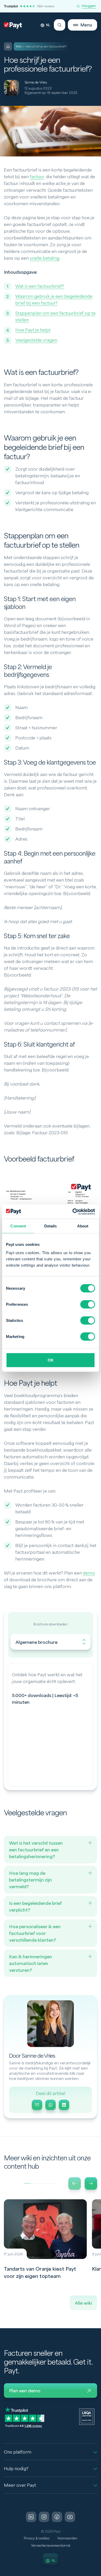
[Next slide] (91, 2183)
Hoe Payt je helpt (33, 330)
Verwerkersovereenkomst (51, 2546)
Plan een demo (25, 2391)
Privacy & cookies (37, 2538)
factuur (37, 177)
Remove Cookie (98, 2573)
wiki (19, 47)
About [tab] (83, 1226)
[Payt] (13, 26)
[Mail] (37, 2105)
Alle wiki (83, 2303)
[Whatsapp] (51, 2105)
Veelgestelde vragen (36, 340)
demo (89, 1573)
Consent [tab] (18, 1226)
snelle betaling (45, 258)
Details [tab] (51, 1226)
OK (51, 1360)
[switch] (88, 1304)
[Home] (8, 46)
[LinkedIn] (64, 2105)
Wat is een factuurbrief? (40, 286)
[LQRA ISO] (87, 2416)
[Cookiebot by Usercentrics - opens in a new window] (73, 1212)
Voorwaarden (67, 2538)
